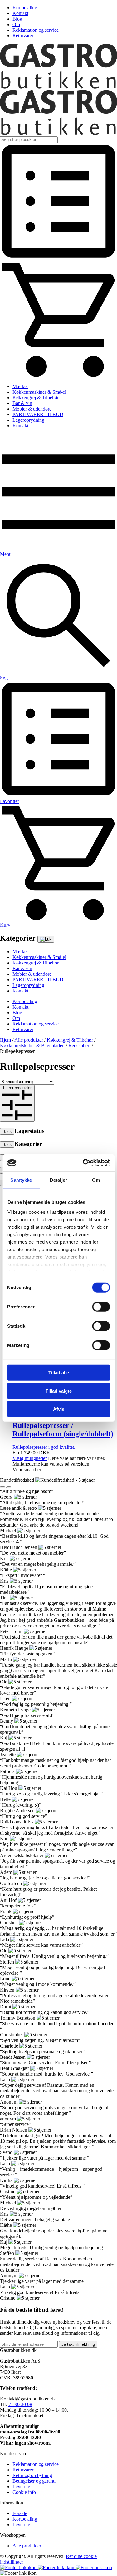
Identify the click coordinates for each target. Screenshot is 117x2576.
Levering (21, 2487)
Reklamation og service (36, 30)
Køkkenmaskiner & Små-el (39, 392)
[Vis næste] (9, 1487)
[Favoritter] (58, 258)
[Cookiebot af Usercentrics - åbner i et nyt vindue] (83, 1163)
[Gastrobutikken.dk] (58, 87)
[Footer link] (19, 2567)
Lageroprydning (28, 420)
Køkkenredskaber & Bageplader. (32, 1046)
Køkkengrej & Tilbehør (36, 398)
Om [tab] (96, 1180)
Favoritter (10, 801)
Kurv (5, 925)
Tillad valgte (59, 1391)
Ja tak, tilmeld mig (78, 2344)
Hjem (5, 1040)
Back (7, 1131)
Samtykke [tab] (21, 1180)
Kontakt (20, 13)
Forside (20, 2513)
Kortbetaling (25, 8)
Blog (17, 19)
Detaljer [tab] (58, 1180)
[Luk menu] (46, 939)
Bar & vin (22, 403)
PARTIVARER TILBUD (38, 414)
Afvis (59, 1409)
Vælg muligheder (30, 1458)
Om (16, 24)
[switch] (101, 1307)
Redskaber (79, 1046)
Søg (4, 678)
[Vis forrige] (2, 1487)
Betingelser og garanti (34, 2481)
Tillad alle (59, 1373)
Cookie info (24, 2492)
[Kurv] (58, 376)
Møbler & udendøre (32, 409)
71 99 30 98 (20, 2404)
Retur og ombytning (32, 2475)
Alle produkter (29, 1040)
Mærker (20, 386)
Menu (6, 554)
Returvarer (23, 36)
